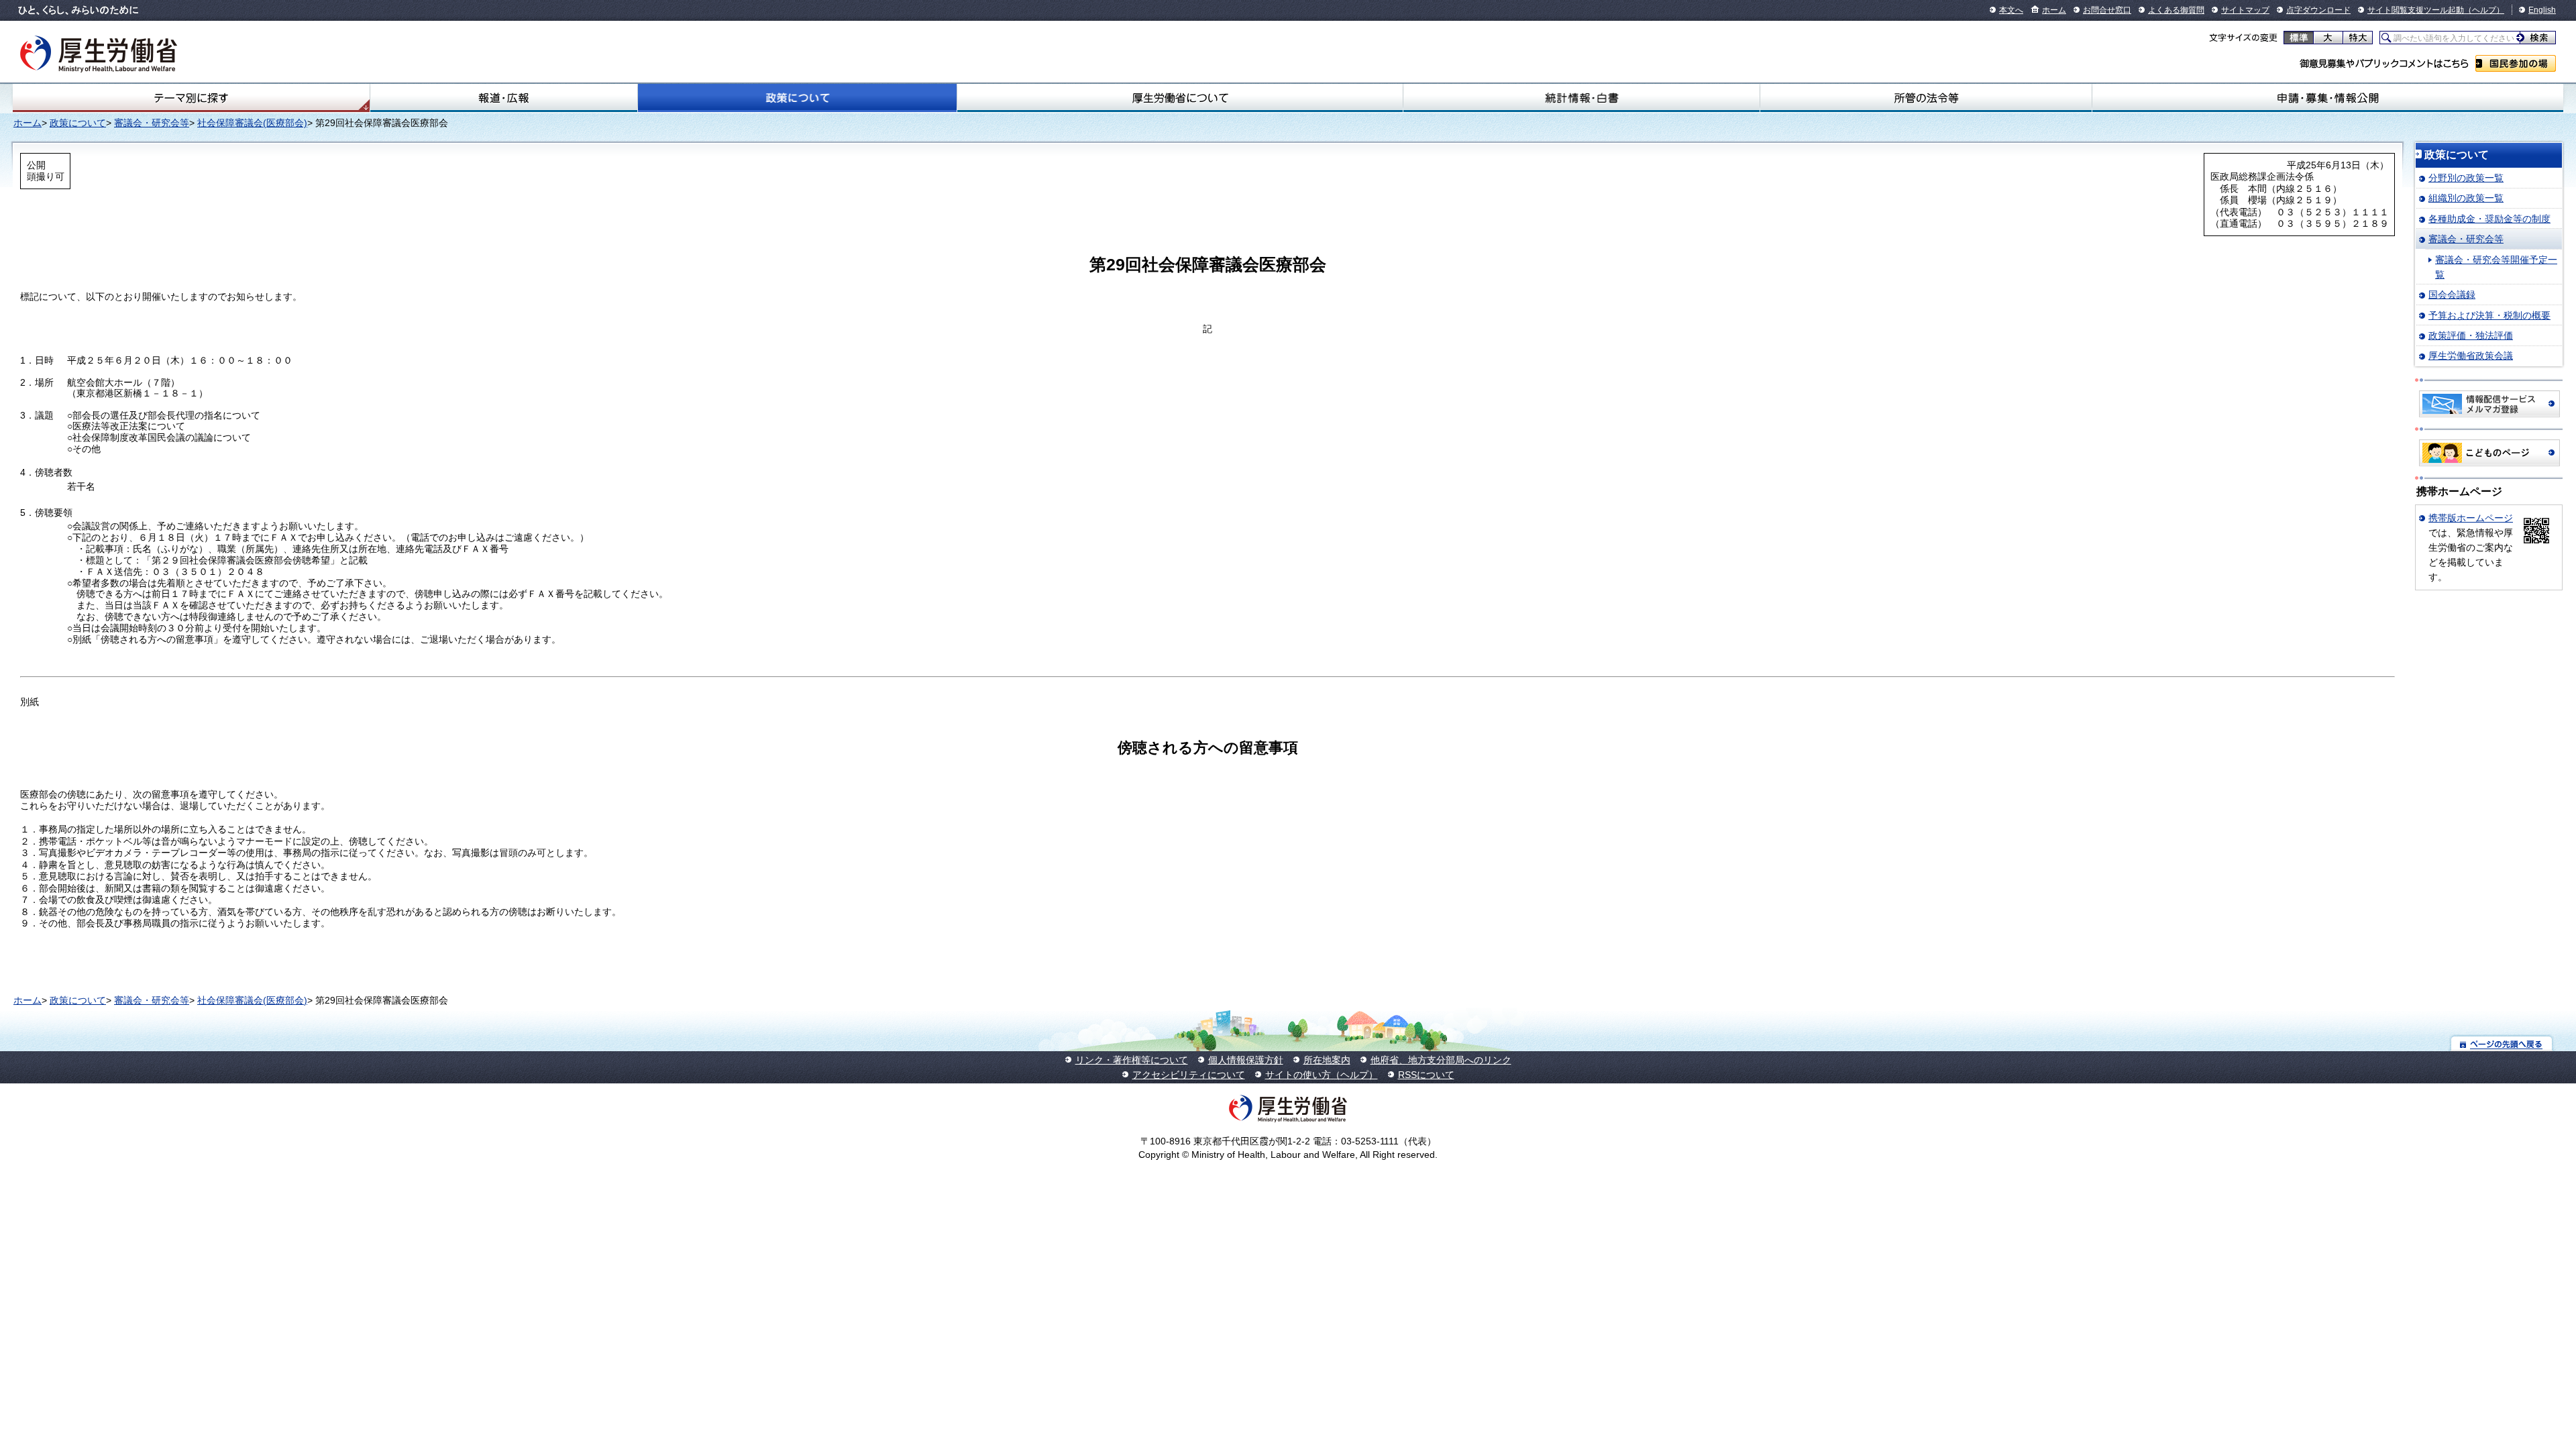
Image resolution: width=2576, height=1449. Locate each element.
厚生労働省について (1180, 98)
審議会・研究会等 (152, 123)
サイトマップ (2245, 10)
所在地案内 (1327, 1060)
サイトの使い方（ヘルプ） (1322, 1075)
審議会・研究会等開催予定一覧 (2496, 267)
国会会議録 (2452, 294)
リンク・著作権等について (1132, 1060)
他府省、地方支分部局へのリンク (1441, 1060)
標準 (2299, 38)
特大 (2358, 38)
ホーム (2054, 10)
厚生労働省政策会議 (2471, 356)
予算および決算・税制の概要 (2489, 315)
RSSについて (1426, 1075)
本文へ (2011, 10)
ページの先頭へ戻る (2502, 1043)
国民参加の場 (2516, 63)
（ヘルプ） (2484, 10)
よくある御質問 (2176, 10)
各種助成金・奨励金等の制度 (2489, 219)
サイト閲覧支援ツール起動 (2416, 10)
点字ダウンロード (2318, 10)
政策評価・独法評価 (2471, 335)
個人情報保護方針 (1246, 1060)
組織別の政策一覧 (2466, 198)
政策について (797, 98)
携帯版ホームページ (2471, 518)
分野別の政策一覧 (2466, 178)
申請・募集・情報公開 (2328, 98)
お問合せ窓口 (2107, 10)
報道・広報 (504, 98)
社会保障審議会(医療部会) (252, 123)
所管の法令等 (1926, 98)
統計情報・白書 (1581, 98)
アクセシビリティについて (1189, 1075)
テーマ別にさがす (191, 98)
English (2542, 10)
